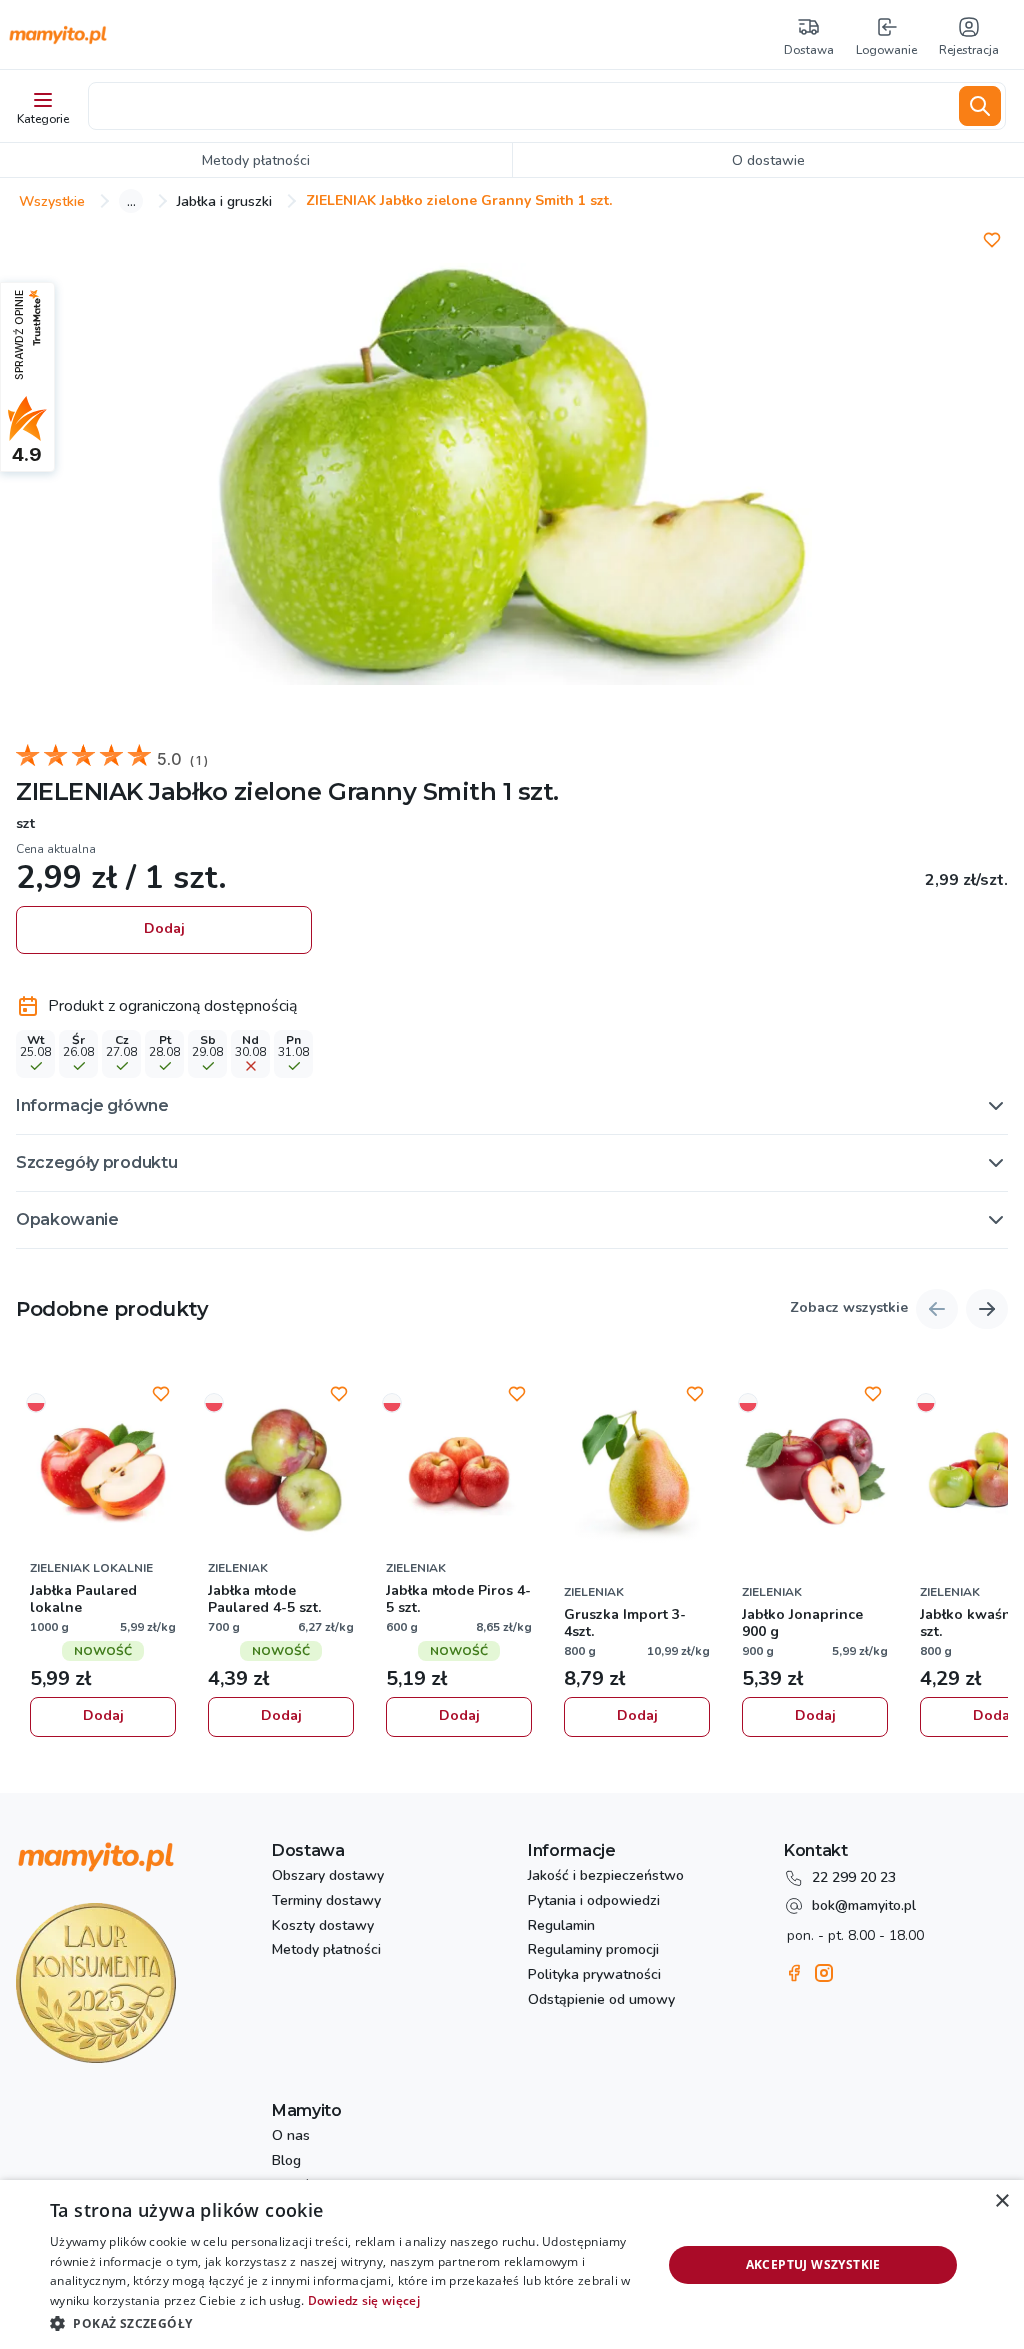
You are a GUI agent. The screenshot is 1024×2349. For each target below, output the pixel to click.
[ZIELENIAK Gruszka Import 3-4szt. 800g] (637, 1471)
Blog (286, 2161)
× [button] (1001, 2201)
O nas (291, 2136)
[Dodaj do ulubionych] (992, 240)
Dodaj (164, 928)
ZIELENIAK (79, 791)
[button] (512, 1106)
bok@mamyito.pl (864, 1905)
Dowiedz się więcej (364, 2300)
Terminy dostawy (326, 1901)
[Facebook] (794, 1973)
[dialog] (512, 2264)
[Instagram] (824, 1973)
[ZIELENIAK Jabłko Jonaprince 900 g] (815, 1471)
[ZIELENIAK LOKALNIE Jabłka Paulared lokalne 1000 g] (103, 1471)
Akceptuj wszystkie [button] (813, 2264)
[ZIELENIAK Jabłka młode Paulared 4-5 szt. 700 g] (281, 1471)
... (131, 201)
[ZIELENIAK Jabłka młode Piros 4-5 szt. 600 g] (459, 1471)
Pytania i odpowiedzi (594, 1901)
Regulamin (561, 1926)
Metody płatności (326, 1950)
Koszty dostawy (323, 1926)
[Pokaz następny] (987, 1309)
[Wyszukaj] (980, 106)
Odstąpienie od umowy (601, 2000)
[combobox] (520, 106)
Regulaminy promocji (593, 1950)
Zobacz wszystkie (849, 1308)
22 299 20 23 (854, 1877)
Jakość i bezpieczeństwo (606, 1876)
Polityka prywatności (594, 1975)
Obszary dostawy (328, 1876)
